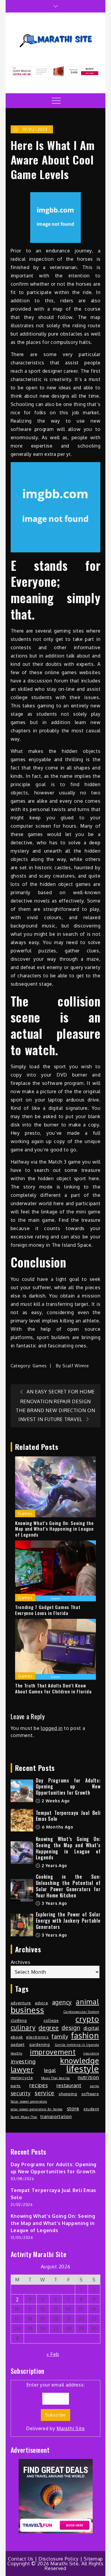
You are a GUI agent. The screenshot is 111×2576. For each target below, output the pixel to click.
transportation (56, 2116)
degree (49, 2027)
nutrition (88, 2077)
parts (16, 2086)
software (90, 2094)
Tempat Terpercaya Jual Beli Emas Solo (68, 1816)
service (45, 2093)
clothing (19, 2020)
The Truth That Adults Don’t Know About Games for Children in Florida (53, 1688)
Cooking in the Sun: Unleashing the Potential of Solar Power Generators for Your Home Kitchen (68, 1886)
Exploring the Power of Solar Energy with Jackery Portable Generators (68, 1921)
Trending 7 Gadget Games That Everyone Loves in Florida (48, 1610)
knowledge (79, 2060)
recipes (38, 2085)
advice (41, 2003)
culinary (23, 2027)
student (91, 2109)
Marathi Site (71, 2428)
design (71, 2028)
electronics (37, 2037)
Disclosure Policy (59, 2559)
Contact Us (21, 2559)
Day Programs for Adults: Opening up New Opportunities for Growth (68, 1787)
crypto (87, 2019)
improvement (53, 2052)
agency (62, 2002)
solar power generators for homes (37, 2109)
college (51, 2020)
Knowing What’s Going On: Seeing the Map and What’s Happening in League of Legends (54, 1529)
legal (50, 2070)
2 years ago (54, 1865)
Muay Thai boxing (55, 2078)
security (21, 2093)
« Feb (53, 2354)
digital (91, 2028)
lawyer (22, 2069)
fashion (85, 2035)
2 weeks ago (55, 1801)
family (60, 2036)
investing (23, 2061)
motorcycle (22, 2078)
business (28, 2010)
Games (40, 1366)
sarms (95, 2086)
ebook (17, 2037)
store (73, 2108)
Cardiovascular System (81, 2012)
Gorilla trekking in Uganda (77, 2045)
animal (87, 2002)
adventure (21, 2003)
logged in (52, 1728)
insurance (91, 2053)
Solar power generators (29, 2101)
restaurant (69, 2085)
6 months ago (57, 1827)
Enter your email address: (55, 2407)
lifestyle (83, 2069)
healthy (17, 2053)
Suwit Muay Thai (24, 2117)
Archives (21, 1962)
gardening (40, 2044)
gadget (18, 2044)
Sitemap (93, 2559)
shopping (68, 2094)
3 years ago (54, 1903)
